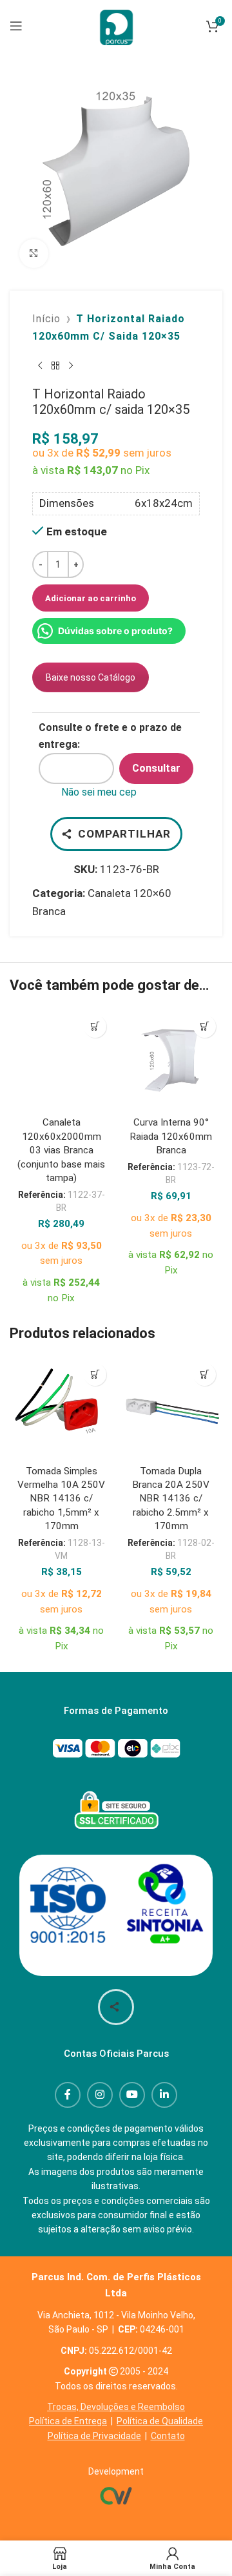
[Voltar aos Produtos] (55, 366)
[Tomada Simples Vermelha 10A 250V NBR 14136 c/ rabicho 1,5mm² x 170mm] (61, 1408)
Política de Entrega (68, 2421)
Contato (168, 2436)
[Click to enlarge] (34, 253)
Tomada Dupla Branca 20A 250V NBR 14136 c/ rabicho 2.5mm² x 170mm (171, 1499)
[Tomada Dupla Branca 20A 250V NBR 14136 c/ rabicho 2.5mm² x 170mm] (171, 1408)
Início (46, 319)
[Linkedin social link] (164, 2095)
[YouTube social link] (132, 2095)
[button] (95, 1026)
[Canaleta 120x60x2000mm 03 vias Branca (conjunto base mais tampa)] (61, 1060)
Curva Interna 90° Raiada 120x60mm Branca (171, 1136)
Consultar (156, 768)
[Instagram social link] (100, 2095)
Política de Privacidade (94, 2436)
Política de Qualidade (160, 2421)
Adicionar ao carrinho (91, 598)
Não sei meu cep (99, 792)
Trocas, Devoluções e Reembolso (116, 2407)
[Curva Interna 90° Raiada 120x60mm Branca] (171, 1060)
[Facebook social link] (68, 2095)
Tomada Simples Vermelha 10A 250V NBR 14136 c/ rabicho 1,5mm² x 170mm (61, 1499)
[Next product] (71, 366)
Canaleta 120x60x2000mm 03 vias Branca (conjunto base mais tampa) (61, 1150)
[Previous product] (40, 366)
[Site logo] (116, 25)
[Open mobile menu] (16, 26)
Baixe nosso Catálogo (91, 677)
